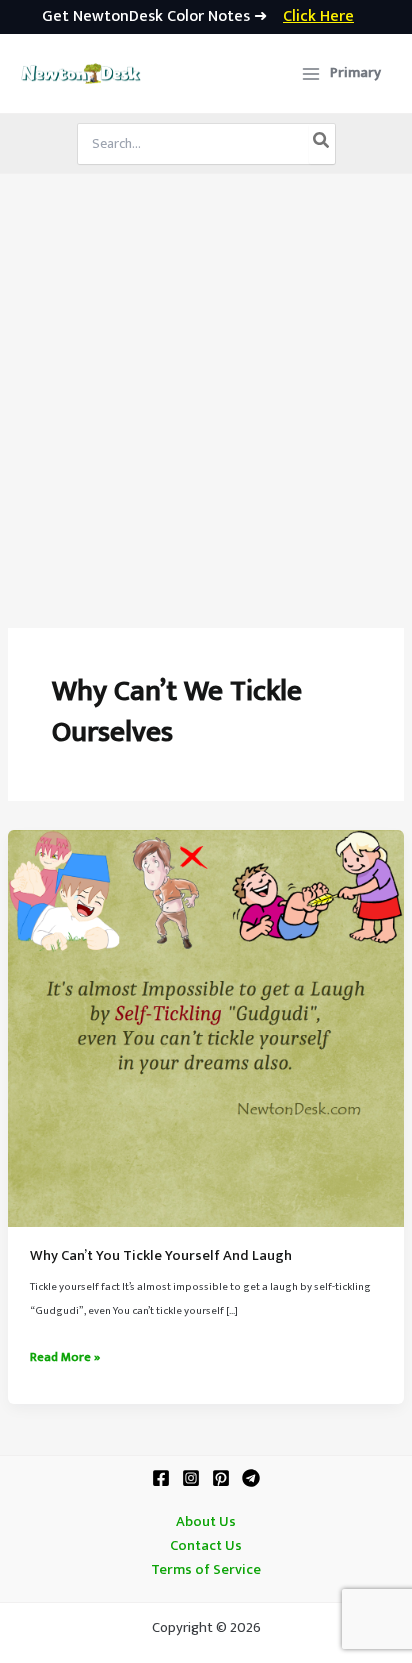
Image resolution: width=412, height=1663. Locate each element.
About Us (206, 1522)
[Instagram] (191, 1478)
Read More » (65, 1358)
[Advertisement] (206, 390)
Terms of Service (206, 1570)
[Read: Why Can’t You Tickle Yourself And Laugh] (206, 1028)
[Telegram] (251, 1478)
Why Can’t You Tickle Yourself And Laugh (161, 1256)
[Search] (322, 144)
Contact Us (206, 1546)
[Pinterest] (221, 1478)
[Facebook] (161, 1478)
